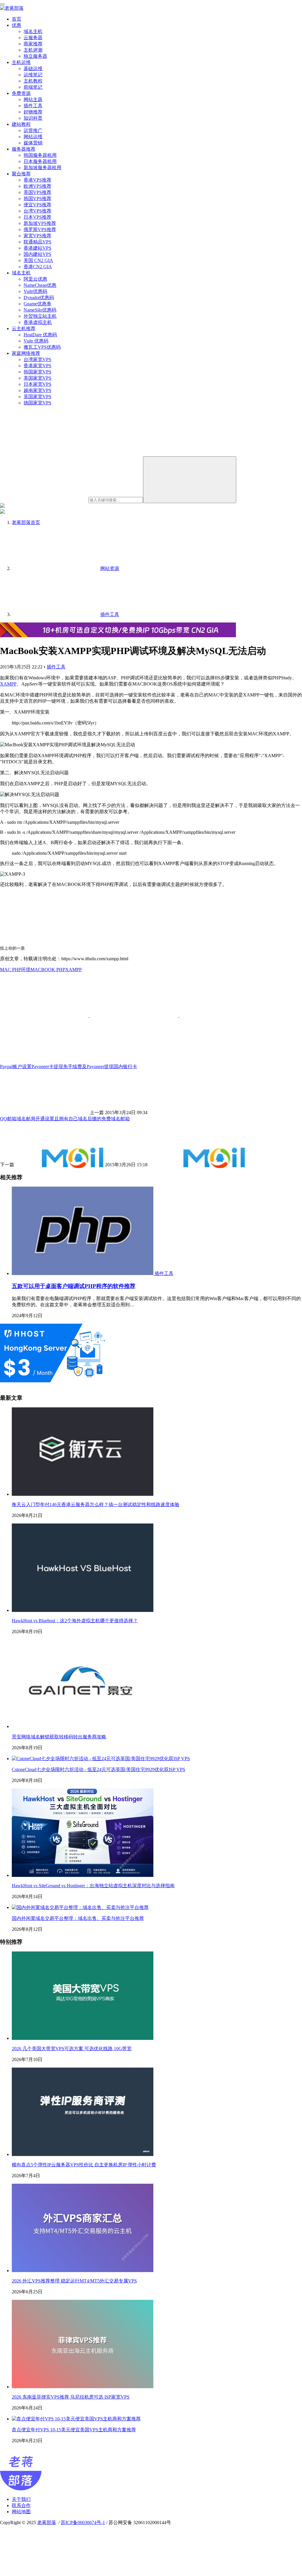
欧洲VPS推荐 (37, 186)
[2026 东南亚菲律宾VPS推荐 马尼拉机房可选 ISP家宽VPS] (83, 2387)
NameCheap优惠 (40, 285)
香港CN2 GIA (38, 267)
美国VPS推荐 (37, 192)
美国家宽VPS (37, 378)
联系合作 (21, 2505)
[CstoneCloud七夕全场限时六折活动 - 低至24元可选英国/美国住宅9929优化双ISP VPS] (101, 1759)
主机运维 (21, 62)
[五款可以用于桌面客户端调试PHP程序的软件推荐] (83, 1273)
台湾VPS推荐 (37, 211)
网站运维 (33, 137)
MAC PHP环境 (15, 970)
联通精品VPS (37, 242)
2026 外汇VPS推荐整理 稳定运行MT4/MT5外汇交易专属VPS (74, 2281)
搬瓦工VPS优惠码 (42, 347)
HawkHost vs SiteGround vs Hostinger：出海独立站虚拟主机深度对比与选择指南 (93, 1886)
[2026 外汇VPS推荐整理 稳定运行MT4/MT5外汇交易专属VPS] (83, 2271)
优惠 (17, 25)
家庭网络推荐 (26, 353)
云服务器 (33, 38)
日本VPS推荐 (37, 217)
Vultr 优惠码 (36, 341)
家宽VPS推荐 (37, 236)
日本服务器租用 (40, 161)
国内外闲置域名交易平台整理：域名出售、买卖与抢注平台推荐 (78, 1918)
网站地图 (21, 2512)
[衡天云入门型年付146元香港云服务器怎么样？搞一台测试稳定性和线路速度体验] (83, 1494)
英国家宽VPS (37, 397)
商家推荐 (33, 44)
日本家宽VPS (37, 384)
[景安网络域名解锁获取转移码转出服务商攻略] (83, 1726)
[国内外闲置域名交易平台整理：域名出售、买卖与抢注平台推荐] (80, 1907)
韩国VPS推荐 (37, 199)
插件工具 (33, 106)
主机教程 (33, 81)
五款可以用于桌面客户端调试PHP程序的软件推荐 (74, 1286)
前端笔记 (33, 87)
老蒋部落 (47, 2523)
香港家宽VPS (37, 366)
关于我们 (21, 2499)
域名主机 (33, 31)
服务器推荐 (24, 149)
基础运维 (33, 69)
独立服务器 (35, 56)
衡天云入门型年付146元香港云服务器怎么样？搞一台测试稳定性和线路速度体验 (96, 1504)
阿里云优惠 (35, 279)
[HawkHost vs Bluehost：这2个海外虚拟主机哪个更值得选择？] (83, 1610)
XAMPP (8, 684)
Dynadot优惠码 (39, 298)
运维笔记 (33, 75)
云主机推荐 (24, 328)
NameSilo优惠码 (40, 310)
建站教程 (21, 124)
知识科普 (33, 118)
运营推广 (33, 130)
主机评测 (33, 50)
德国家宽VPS (37, 403)
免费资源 (21, 93)
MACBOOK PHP (48, 970)
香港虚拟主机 (38, 322)
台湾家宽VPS (37, 359)
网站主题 (33, 99)
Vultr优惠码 (35, 291)
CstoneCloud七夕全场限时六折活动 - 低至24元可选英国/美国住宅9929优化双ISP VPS (99, 1769)
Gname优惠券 (37, 304)
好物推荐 (33, 112)
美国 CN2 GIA (38, 260)
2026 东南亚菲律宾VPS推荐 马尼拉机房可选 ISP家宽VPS (71, 2397)
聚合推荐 (21, 174)
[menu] (2, 4)
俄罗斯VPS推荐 (40, 229)
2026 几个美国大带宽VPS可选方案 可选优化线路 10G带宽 (72, 2049)
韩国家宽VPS (37, 372)
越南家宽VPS (37, 390)
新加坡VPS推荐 (40, 223)
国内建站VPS (37, 254)
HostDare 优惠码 (40, 335)
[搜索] (190, 480)
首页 (17, 19)
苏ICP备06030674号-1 (83, 2523)
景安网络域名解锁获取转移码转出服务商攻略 (59, 1737)
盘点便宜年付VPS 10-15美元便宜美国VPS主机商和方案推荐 (74, 2430)
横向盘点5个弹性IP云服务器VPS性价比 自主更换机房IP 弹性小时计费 (84, 2165)
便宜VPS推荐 (37, 205)
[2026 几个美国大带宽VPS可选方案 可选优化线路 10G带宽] (83, 2038)
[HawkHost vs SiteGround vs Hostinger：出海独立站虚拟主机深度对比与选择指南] (83, 1875)
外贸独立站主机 (40, 316)
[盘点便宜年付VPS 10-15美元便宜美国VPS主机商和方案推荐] (76, 2419)
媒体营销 (33, 143)
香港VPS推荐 (37, 180)
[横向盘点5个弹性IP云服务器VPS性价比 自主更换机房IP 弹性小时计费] (83, 2154)
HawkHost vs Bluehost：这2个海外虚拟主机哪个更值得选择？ (75, 1621)
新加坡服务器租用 (42, 168)
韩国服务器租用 (40, 155)
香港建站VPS (37, 248)
